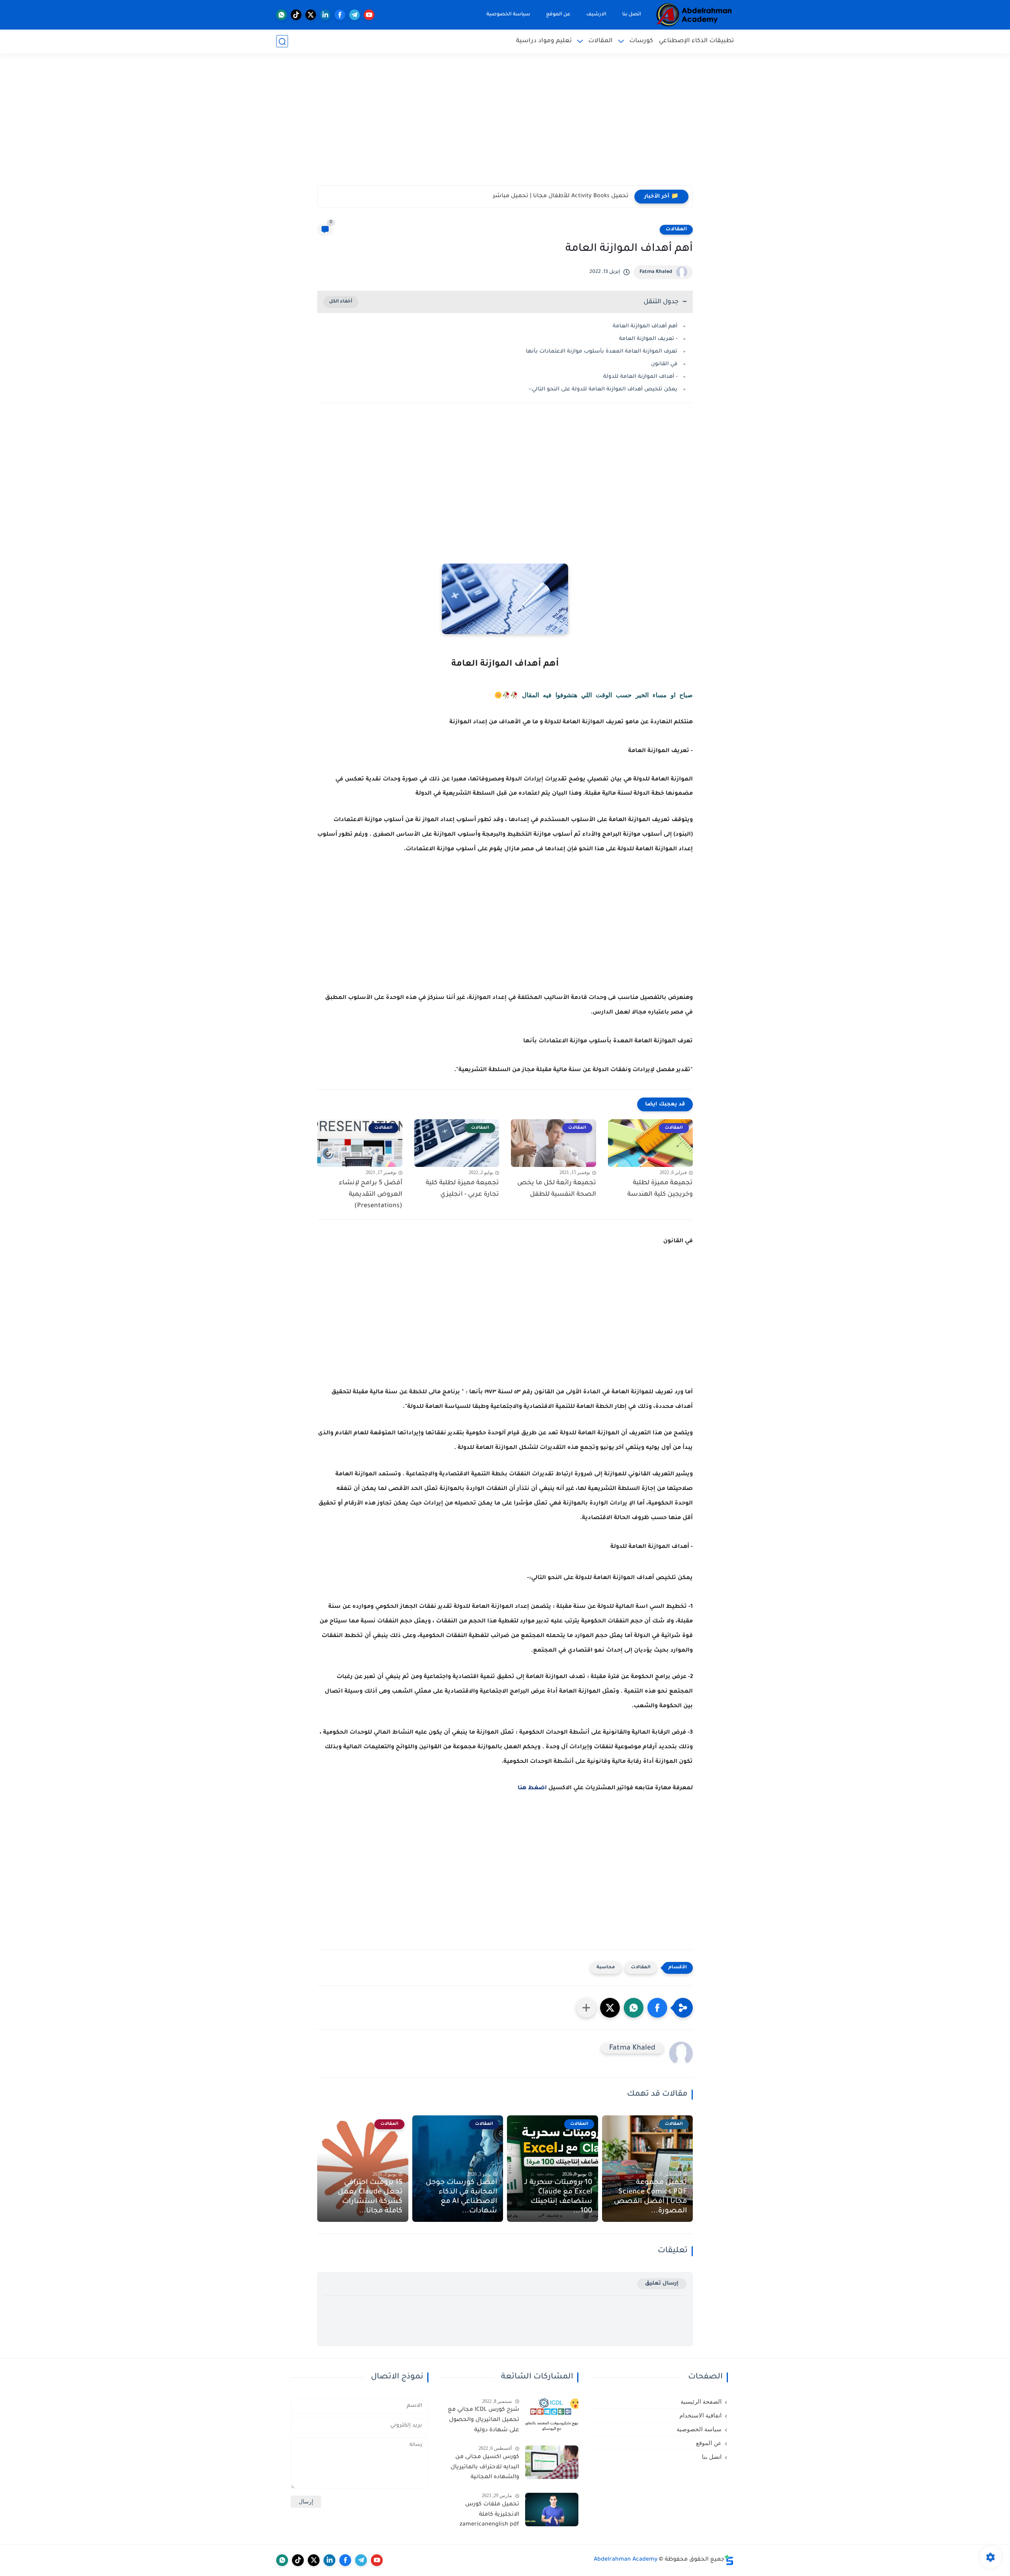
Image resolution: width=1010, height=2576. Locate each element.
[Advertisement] (505, 124)
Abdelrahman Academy (626, 2560)
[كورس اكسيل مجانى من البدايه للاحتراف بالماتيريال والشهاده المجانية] (552, 2462)
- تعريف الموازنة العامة (648, 339)
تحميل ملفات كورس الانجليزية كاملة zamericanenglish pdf (489, 2515)
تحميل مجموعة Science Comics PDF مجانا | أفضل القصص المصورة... (650, 2197)
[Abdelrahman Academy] (694, 15)
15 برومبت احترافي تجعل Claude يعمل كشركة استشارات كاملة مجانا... (370, 2197)
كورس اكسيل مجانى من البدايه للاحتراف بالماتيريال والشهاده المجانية (485, 2467)
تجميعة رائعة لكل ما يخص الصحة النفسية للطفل (557, 1189)
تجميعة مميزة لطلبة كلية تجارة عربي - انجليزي (462, 1189)
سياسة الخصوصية (508, 15)
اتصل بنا (632, 15)
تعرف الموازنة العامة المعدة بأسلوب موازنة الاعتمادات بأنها (602, 352)
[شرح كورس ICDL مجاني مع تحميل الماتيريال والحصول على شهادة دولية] (552, 2415)
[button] (657, 2008)
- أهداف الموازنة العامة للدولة (640, 377)
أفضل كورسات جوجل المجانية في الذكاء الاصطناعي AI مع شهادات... (461, 2197)
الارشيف (596, 15)
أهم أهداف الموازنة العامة (645, 326)
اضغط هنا (532, 1788)
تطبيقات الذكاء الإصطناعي (696, 41)
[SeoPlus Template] (729, 2560)
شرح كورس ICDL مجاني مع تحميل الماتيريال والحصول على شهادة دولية (483, 2420)
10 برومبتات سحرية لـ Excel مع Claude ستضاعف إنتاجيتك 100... (558, 2197)
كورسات (641, 41)
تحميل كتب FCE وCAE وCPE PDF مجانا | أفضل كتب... (559, 196)
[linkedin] (325, 15)
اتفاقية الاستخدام (700, 2415)
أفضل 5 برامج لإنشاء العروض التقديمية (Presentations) (371, 1195)
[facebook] (340, 15)
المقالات (600, 41)
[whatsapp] (281, 15)
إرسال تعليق (662, 2284)
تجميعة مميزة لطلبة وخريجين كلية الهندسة (660, 1189)
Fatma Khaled (656, 272)
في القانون (664, 364)
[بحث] (282, 42)
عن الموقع (558, 15)
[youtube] (369, 15)
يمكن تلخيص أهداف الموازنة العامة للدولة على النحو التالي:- (603, 389)
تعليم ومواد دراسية (544, 41)
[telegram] (354, 15)
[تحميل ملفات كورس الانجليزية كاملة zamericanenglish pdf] (552, 2510)
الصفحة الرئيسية (701, 2402)
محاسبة (606, 1968)
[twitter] (311, 15)
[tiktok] (296, 15)
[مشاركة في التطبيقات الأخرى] (586, 2008)
